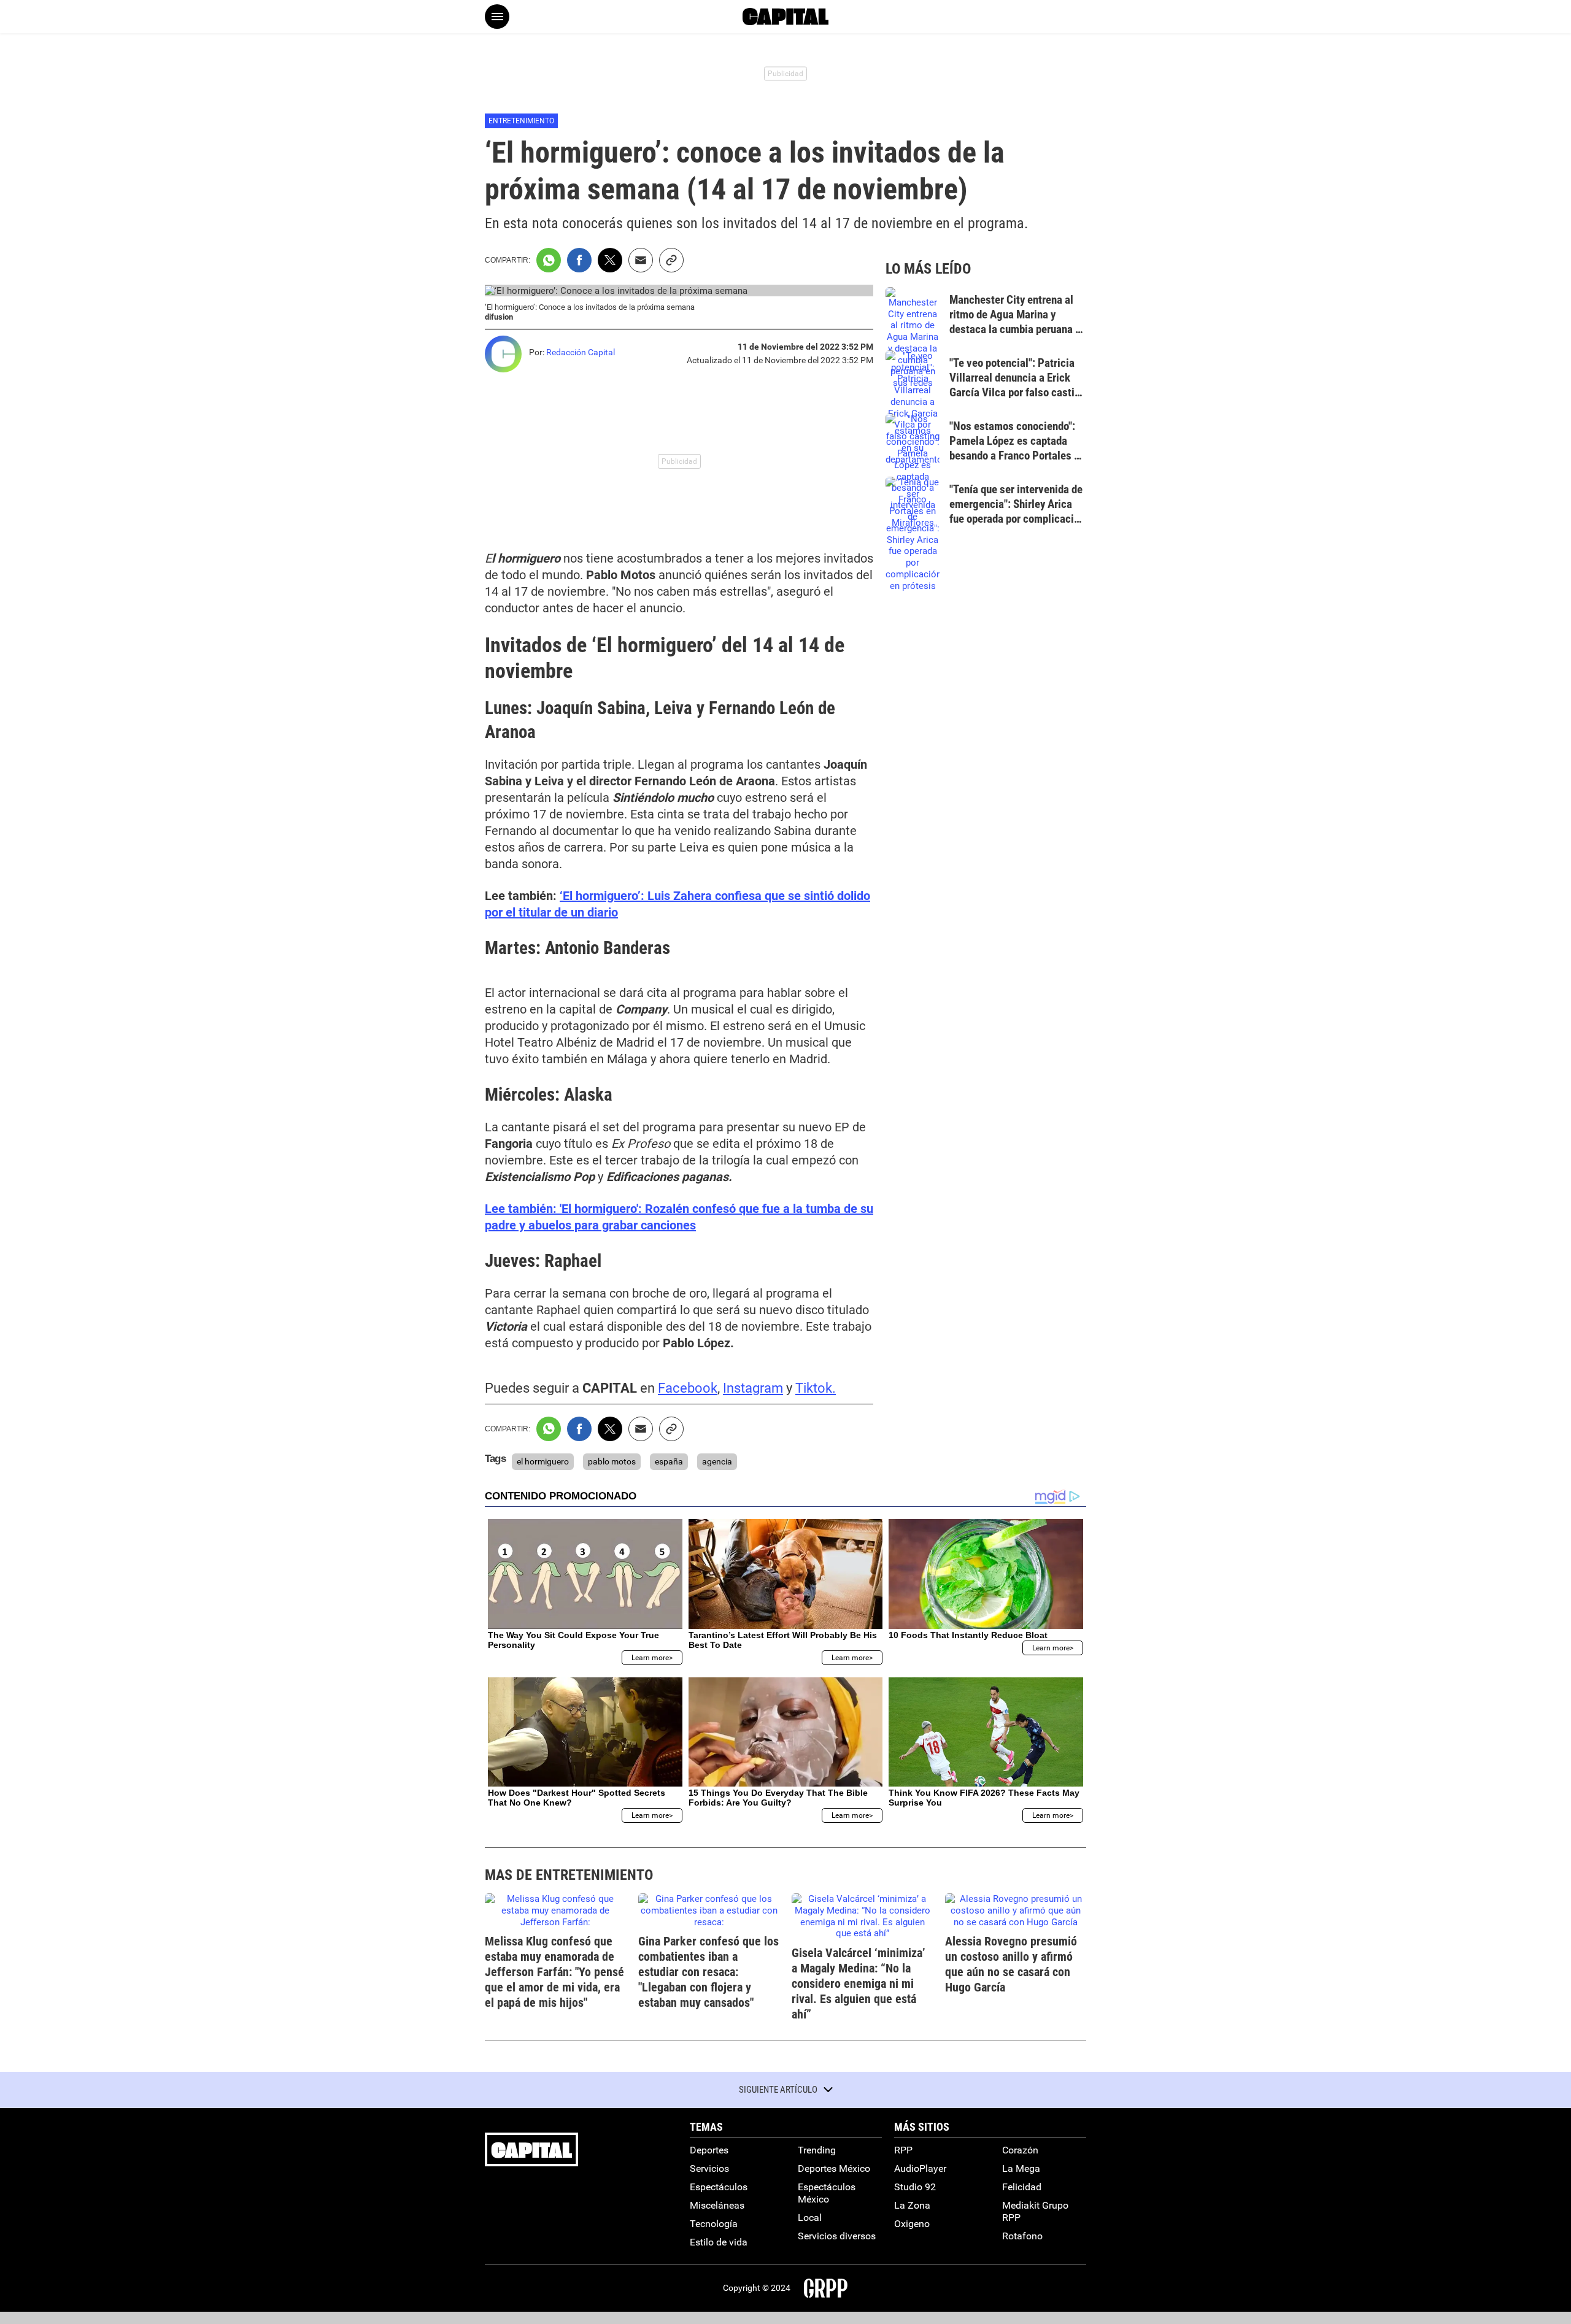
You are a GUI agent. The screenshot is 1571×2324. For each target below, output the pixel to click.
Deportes (709, 2150)
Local (810, 2218)
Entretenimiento (521, 121)
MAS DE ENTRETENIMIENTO (569, 1875)
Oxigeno (912, 2224)
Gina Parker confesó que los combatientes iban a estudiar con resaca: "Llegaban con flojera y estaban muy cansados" (708, 1972)
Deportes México (834, 2168)
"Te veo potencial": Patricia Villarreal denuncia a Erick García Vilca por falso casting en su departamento (1018, 385)
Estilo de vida (719, 2242)
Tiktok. (816, 1388)
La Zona (912, 2205)
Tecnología (714, 2224)
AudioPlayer (920, 2168)
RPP (903, 2150)
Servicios (709, 2168)
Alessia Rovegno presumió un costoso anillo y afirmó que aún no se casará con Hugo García (1011, 1964)
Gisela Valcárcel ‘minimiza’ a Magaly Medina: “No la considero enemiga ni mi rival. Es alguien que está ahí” (859, 1983)
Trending (817, 2150)
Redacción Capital (581, 352)
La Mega (1021, 2168)
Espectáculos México (827, 2193)
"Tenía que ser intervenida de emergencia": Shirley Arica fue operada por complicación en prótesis (1017, 511)
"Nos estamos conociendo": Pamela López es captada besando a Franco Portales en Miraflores (1017, 448)
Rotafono (1022, 2236)
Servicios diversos (837, 2236)
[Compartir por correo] (641, 260)
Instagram (753, 1388)
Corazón (1020, 2150)
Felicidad (1022, 2187)
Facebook (688, 1388)
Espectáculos (719, 2187)
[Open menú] (497, 17)
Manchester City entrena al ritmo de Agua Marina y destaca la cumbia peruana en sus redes (1018, 321)
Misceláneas (717, 2205)
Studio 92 (915, 2187)
